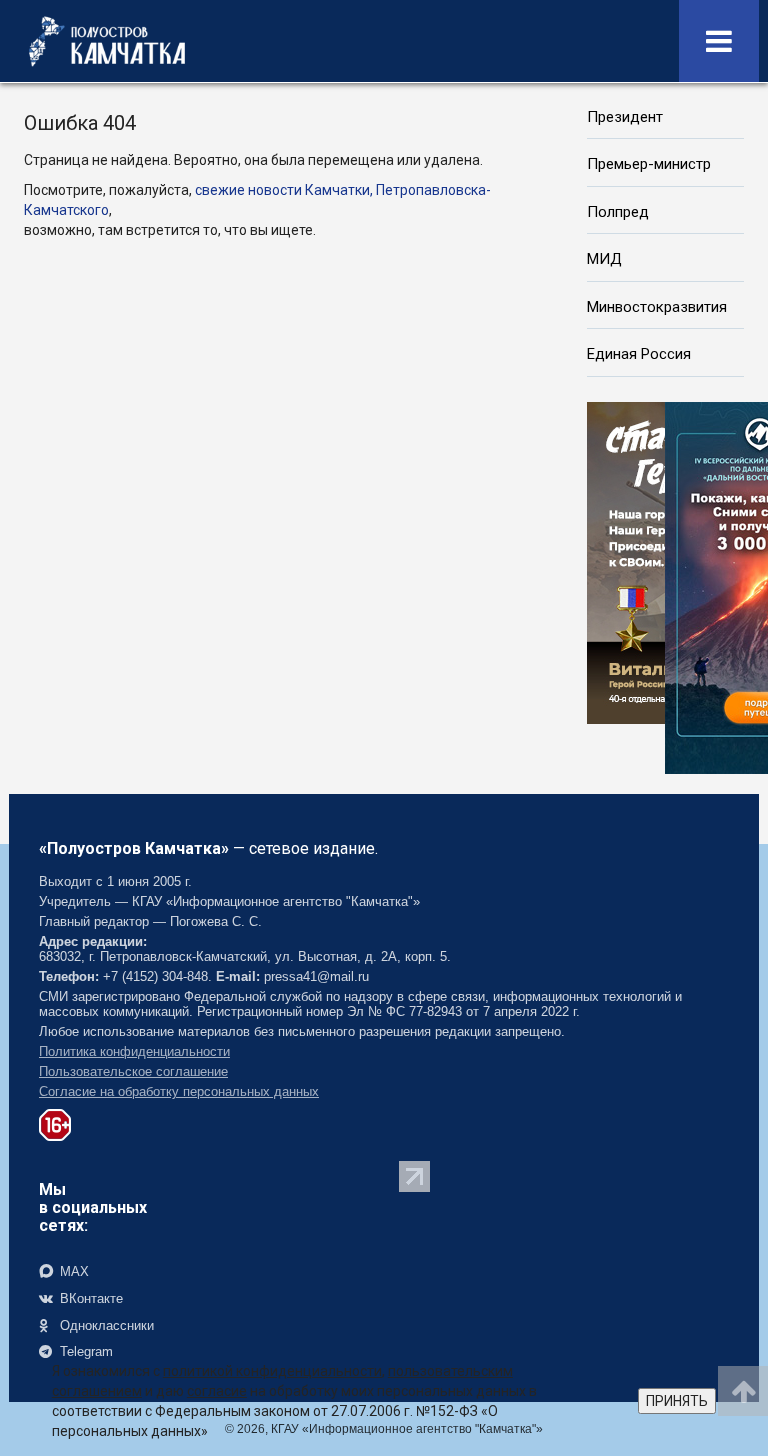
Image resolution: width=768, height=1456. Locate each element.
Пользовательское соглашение (133, 1071)
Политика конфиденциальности (134, 1051)
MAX (72, 1271)
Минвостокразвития (657, 307)
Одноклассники (105, 1325)
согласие (217, 1391)
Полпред (618, 212)
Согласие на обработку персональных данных (179, 1091)
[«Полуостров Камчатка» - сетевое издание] (107, 41)
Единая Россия (639, 354)
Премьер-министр (649, 164)
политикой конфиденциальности (272, 1371)
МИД (604, 259)
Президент (625, 117)
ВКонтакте (89, 1298)
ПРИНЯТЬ (677, 1401)
